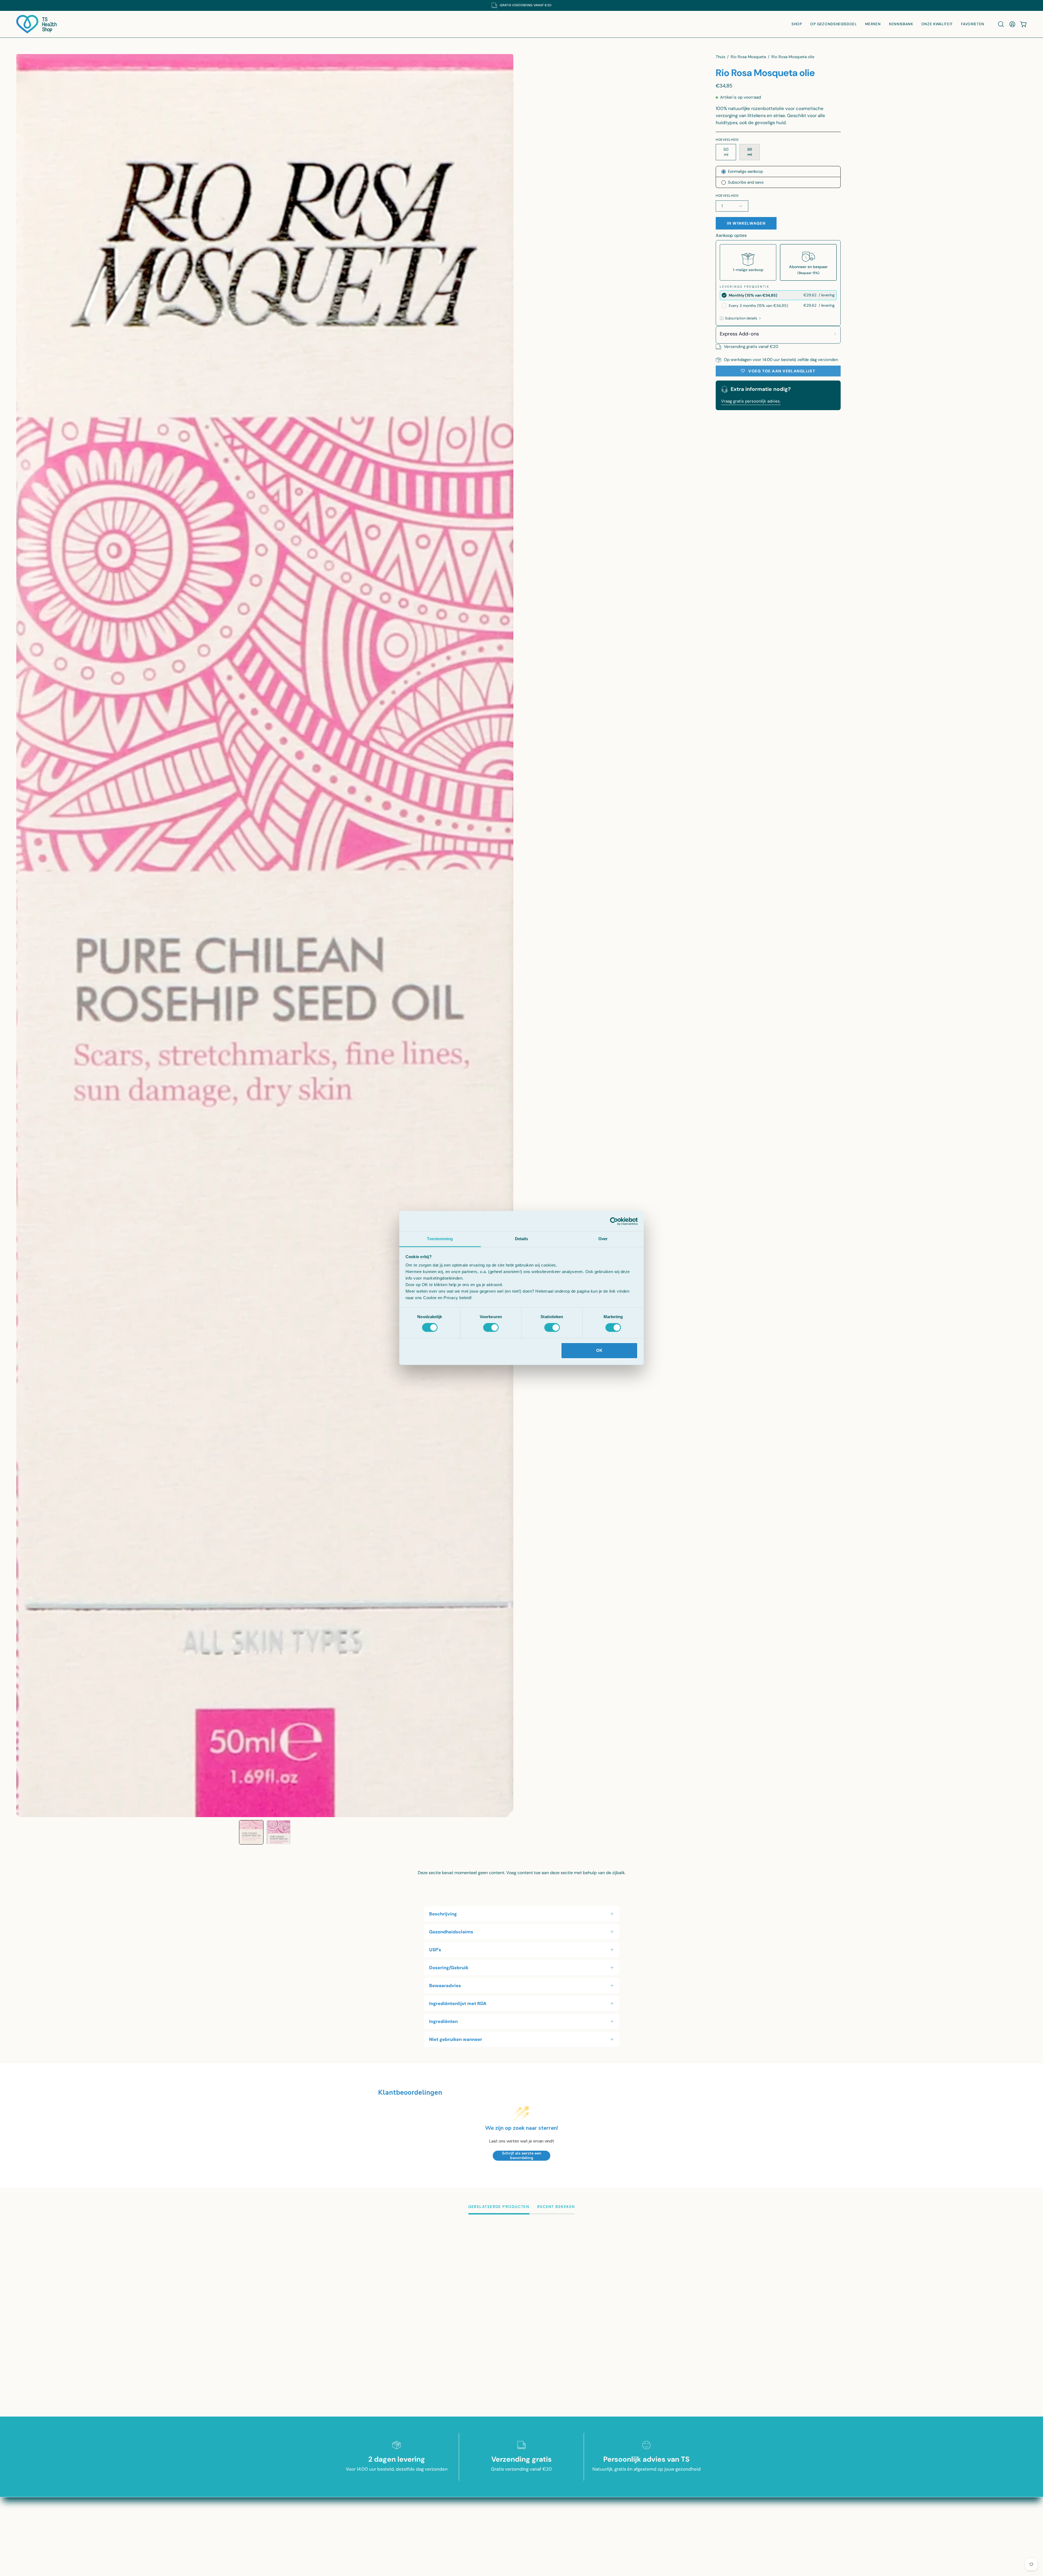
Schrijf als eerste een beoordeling (522, 2156)
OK (599, 1350)
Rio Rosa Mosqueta (748, 57)
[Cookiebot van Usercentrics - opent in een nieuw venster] (614, 1221)
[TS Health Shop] (37, 24)
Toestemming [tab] (440, 1239)
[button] (1001, 24)
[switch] (491, 1328)
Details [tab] (522, 1239)
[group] (521, 5)
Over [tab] (603, 1239)
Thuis (720, 57)
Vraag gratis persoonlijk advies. (751, 401)
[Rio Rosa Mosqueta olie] (251, 1832)
